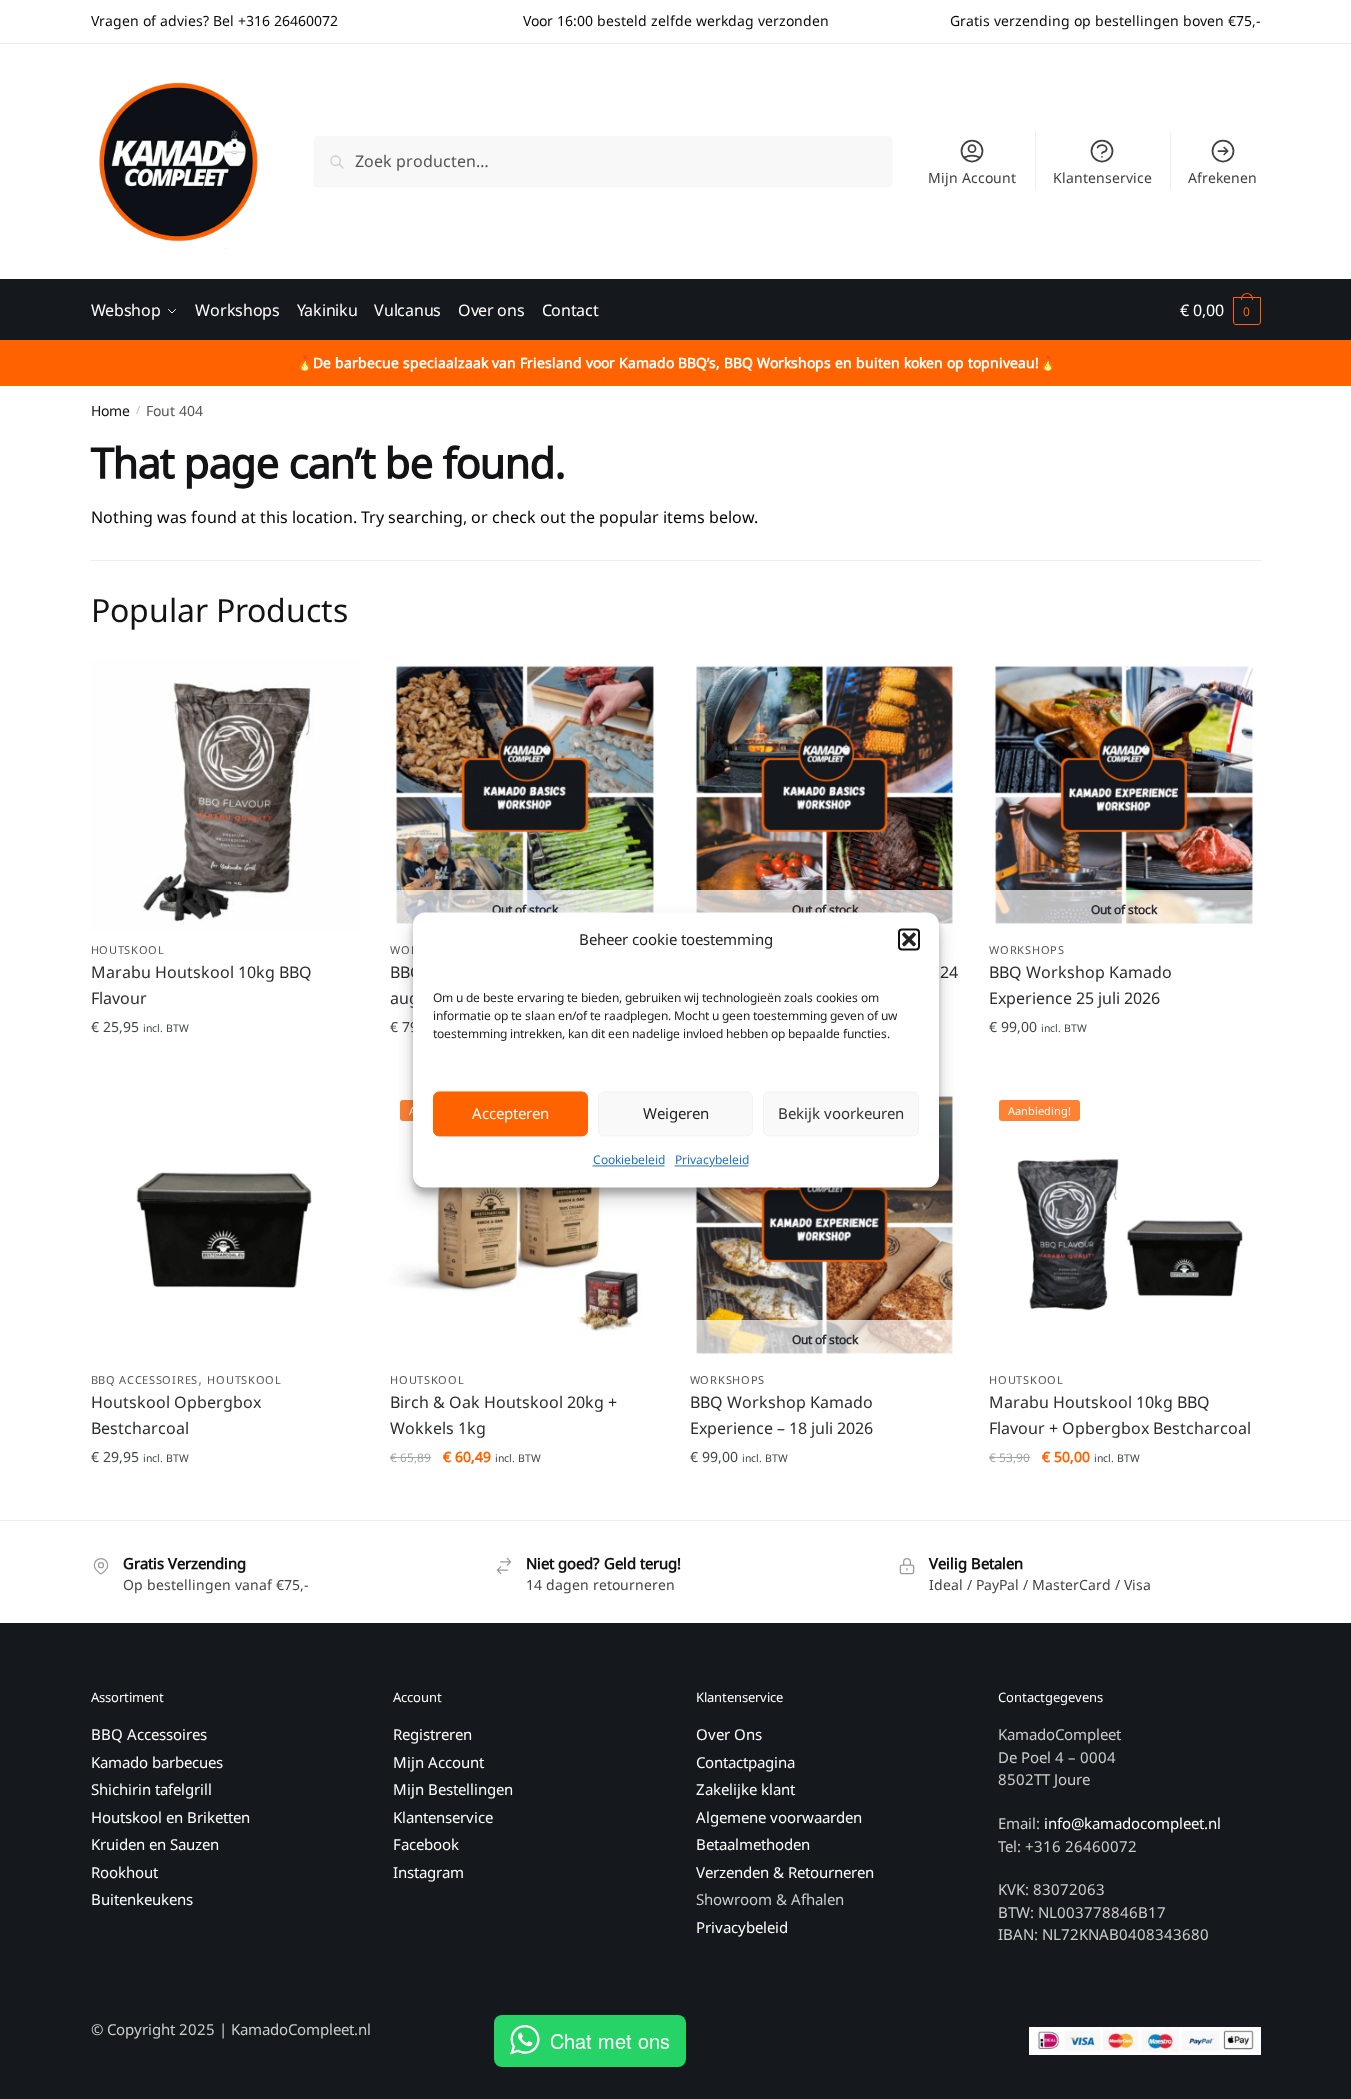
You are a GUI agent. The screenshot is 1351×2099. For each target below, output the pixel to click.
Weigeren (676, 1114)
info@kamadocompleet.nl (1132, 1823)
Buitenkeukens (142, 1899)
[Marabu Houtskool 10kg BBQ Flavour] (226, 795)
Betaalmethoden (753, 1844)
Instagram (428, 1872)
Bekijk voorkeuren (841, 1114)
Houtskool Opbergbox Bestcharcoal (176, 1415)
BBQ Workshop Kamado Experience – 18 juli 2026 (781, 1415)
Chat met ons (610, 2040)
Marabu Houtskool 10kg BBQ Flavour (201, 985)
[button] (909, 939)
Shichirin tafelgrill (153, 1789)
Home (110, 410)
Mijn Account (972, 177)
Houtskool (128, 949)
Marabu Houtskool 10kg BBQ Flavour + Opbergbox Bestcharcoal (1120, 1415)
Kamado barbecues (157, 1762)
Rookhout (124, 1872)
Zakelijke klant (745, 1789)
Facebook (426, 1844)
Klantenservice (1102, 177)
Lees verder (1124, 1066)
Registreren (432, 1734)
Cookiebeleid (629, 1159)
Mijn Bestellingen (453, 1789)
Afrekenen (1222, 177)
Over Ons (729, 1734)
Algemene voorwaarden (779, 1817)
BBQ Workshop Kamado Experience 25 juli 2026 (1080, 985)
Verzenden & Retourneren (785, 1872)
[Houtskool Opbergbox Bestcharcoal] (226, 1225)
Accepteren (510, 1114)
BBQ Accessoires (145, 1379)
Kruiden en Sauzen (155, 1844)
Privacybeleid (712, 1159)
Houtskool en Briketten (170, 1817)
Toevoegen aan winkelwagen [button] (225, 1066)
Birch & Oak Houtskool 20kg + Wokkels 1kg (503, 1415)
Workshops (1026, 949)
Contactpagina (745, 1762)
